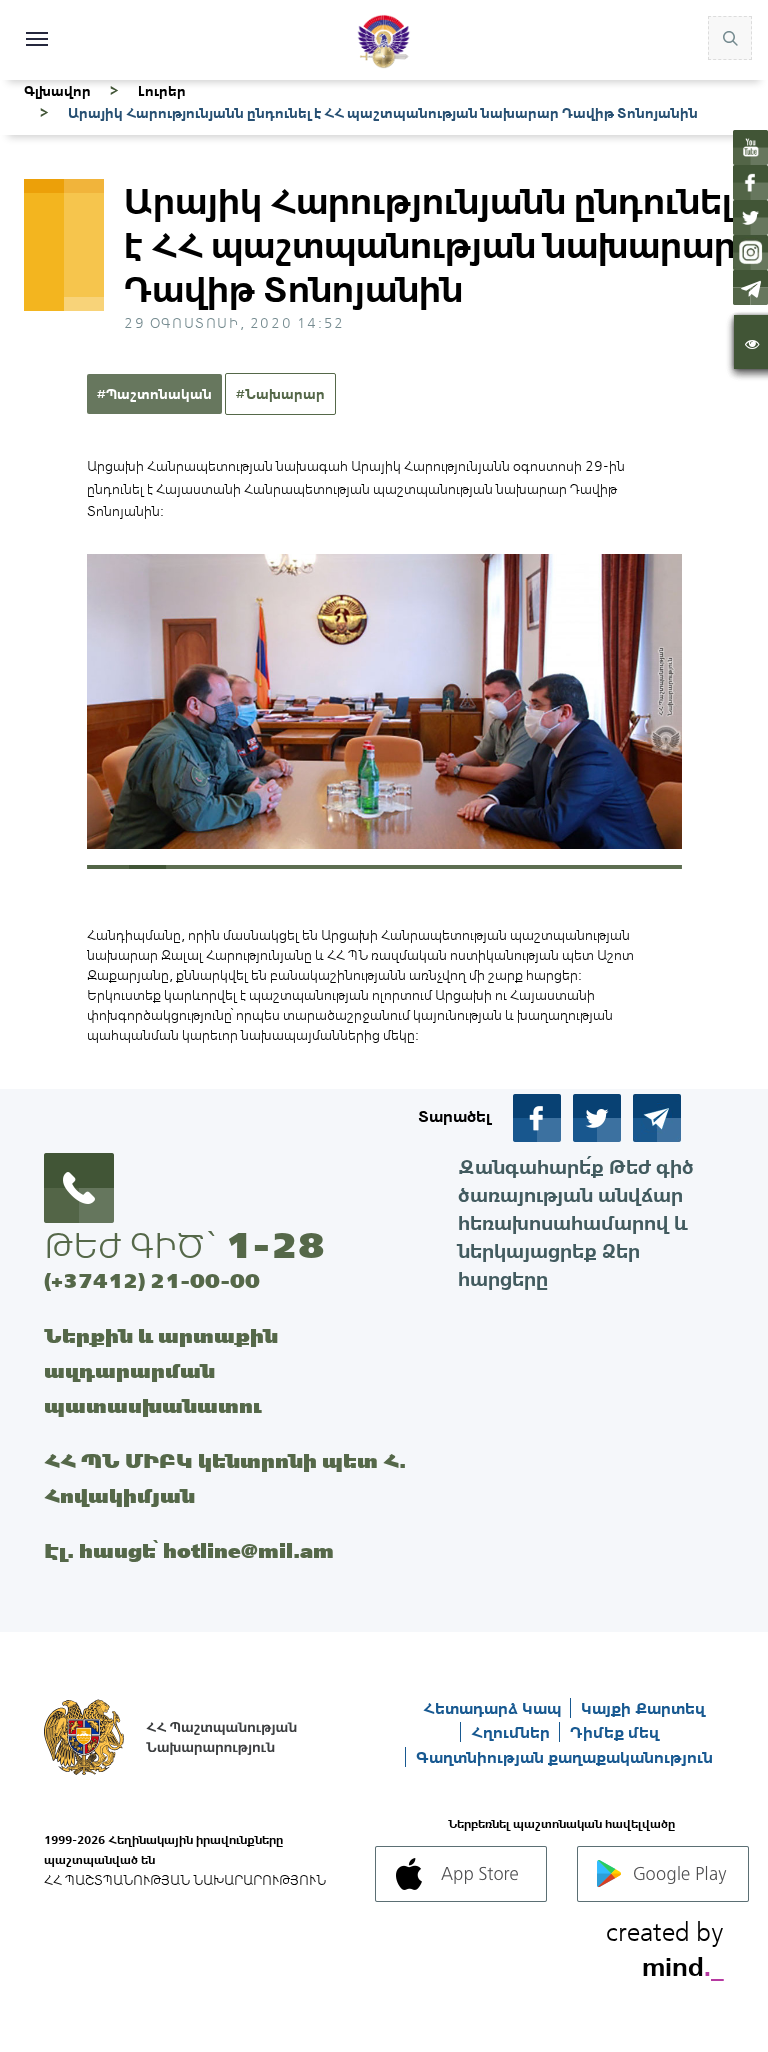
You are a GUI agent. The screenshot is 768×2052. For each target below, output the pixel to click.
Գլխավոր (57, 91)
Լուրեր (162, 91)
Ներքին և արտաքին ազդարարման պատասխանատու (161, 1370)
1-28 (275, 1245)
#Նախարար (280, 394)
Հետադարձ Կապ (494, 1708)
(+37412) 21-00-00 (152, 1280)
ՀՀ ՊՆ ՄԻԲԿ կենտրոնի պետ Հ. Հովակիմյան (225, 1478)
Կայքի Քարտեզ (643, 1708)
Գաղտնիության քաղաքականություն (564, 1757)
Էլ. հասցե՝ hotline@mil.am (189, 1550)
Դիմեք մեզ (614, 1732)
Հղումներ (512, 1732)
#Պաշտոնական (154, 394)
